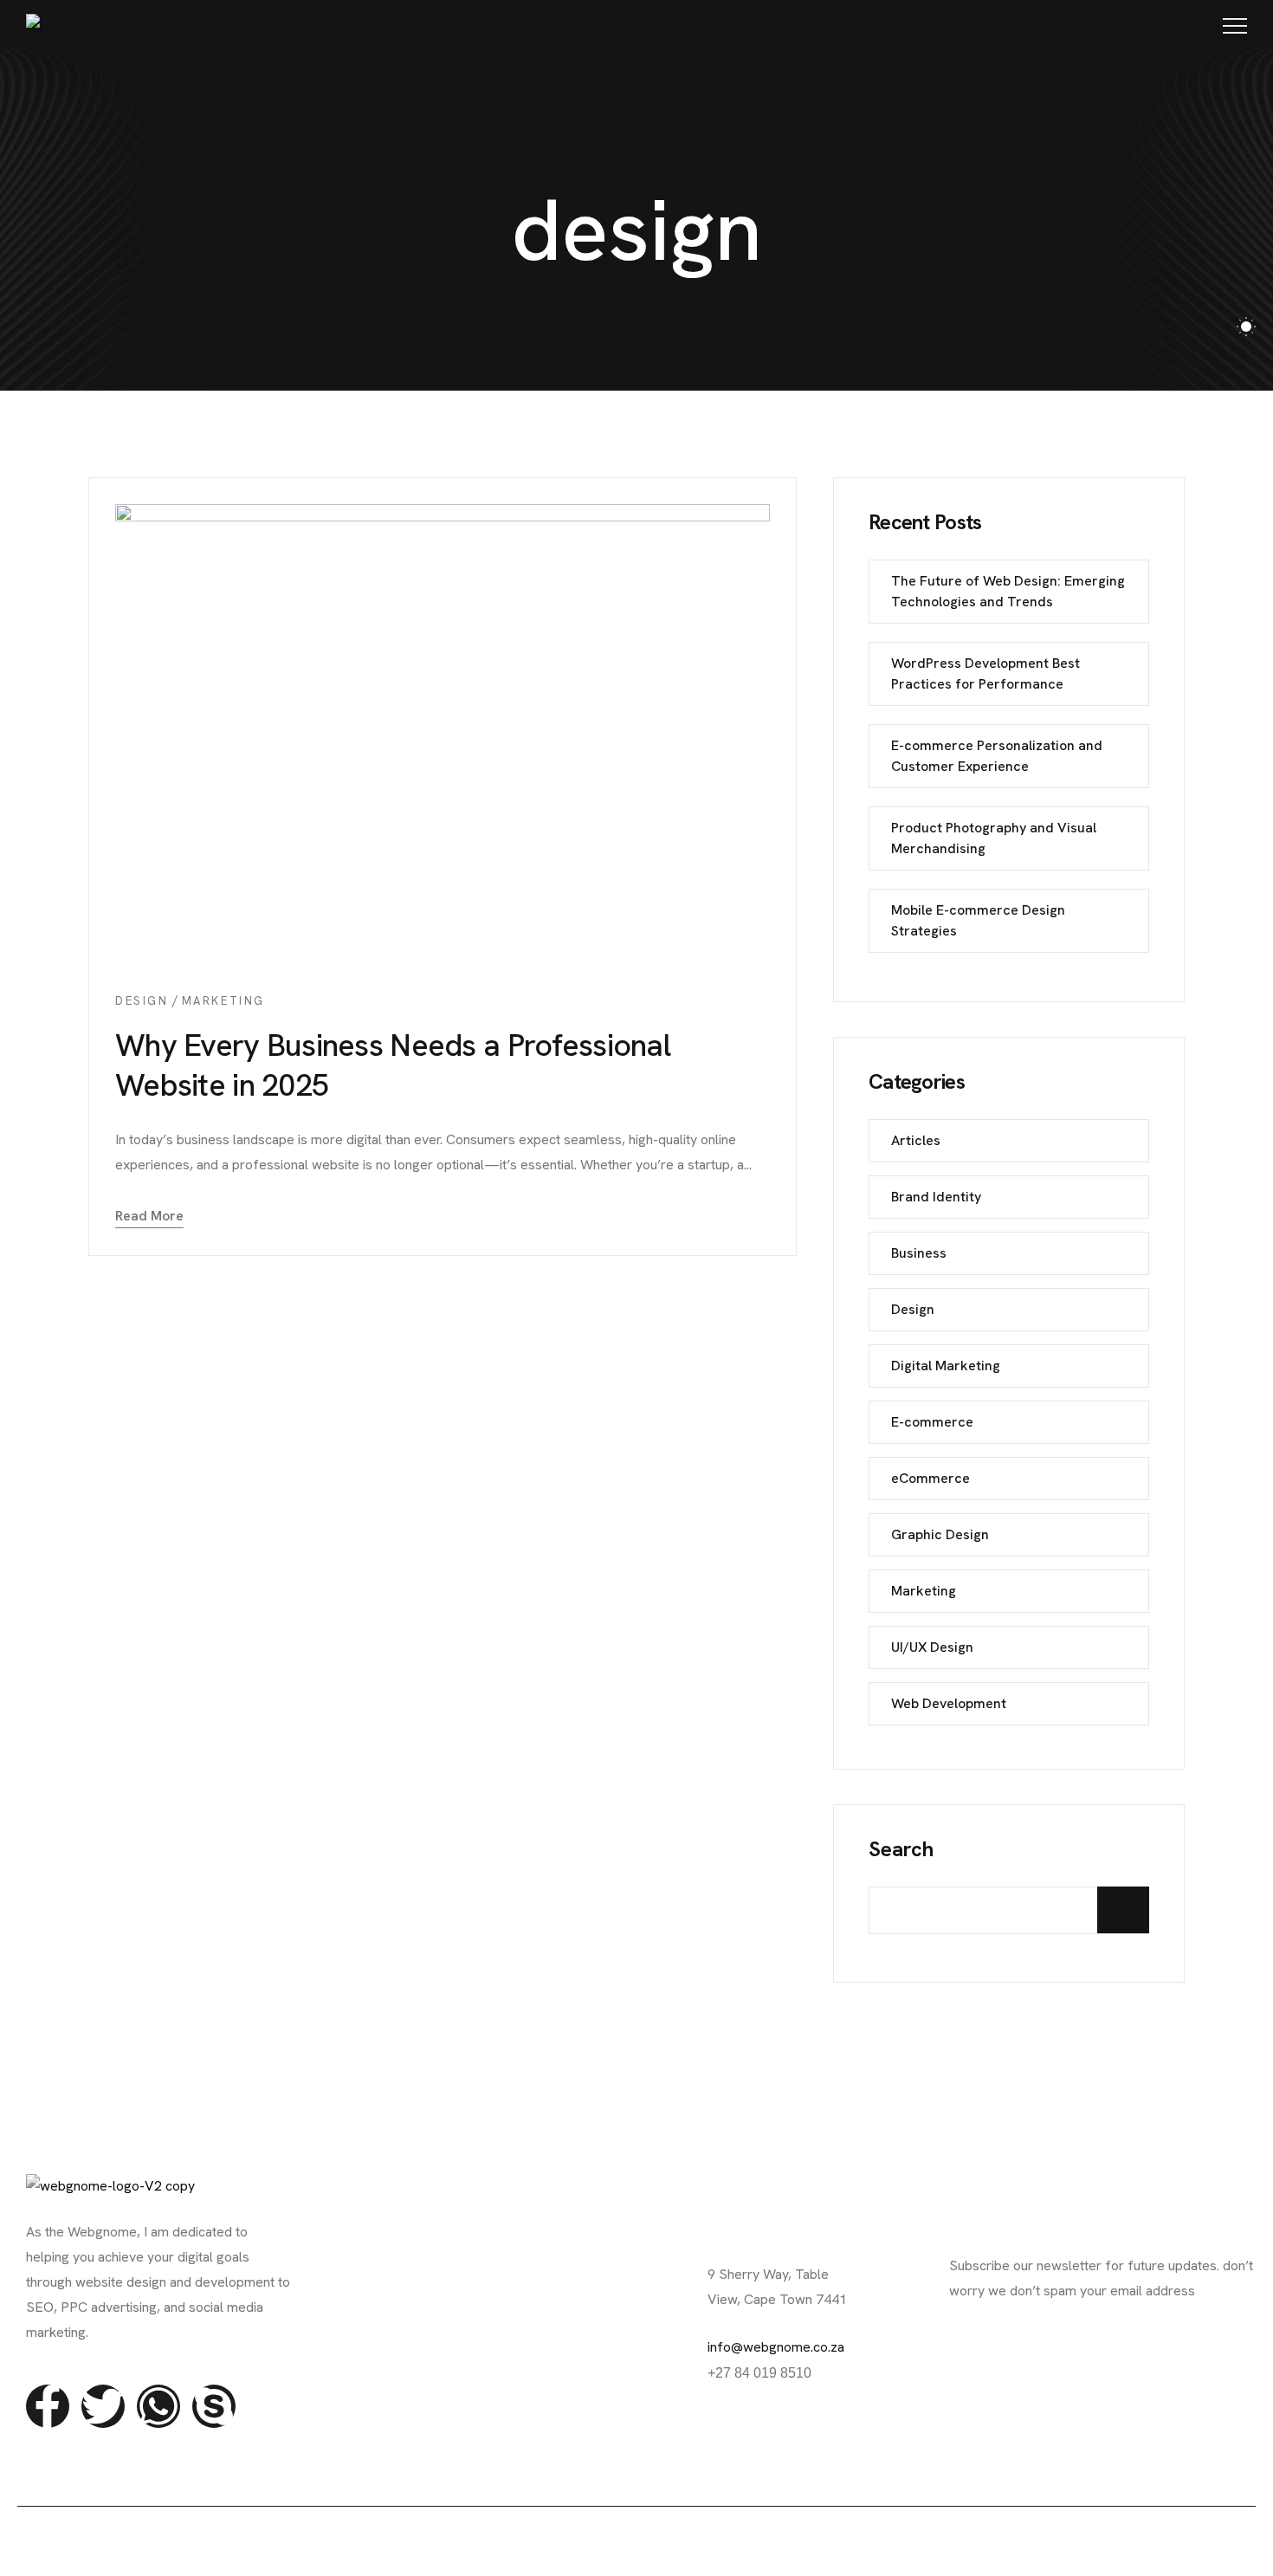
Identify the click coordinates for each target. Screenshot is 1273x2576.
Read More (149, 1216)
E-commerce (932, 1422)
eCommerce (931, 1478)
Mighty (601, 2540)
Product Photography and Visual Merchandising (994, 838)
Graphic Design (940, 1534)
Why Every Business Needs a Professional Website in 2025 (393, 1065)
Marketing (223, 1001)
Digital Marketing (946, 1366)
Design (142, 1001)
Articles (916, 1140)
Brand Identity (936, 1197)
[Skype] (214, 2406)
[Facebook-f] (48, 2406)
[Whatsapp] (158, 2406)
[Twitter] (103, 2406)
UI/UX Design (932, 1647)
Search (901, 1849)
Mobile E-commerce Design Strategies (978, 920)
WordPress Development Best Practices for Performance (985, 673)
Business (919, 1253)
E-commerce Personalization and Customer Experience (997, 756)
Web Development (949, 1703)
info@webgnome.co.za (776, 2347)
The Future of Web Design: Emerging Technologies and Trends (1008, 591)
